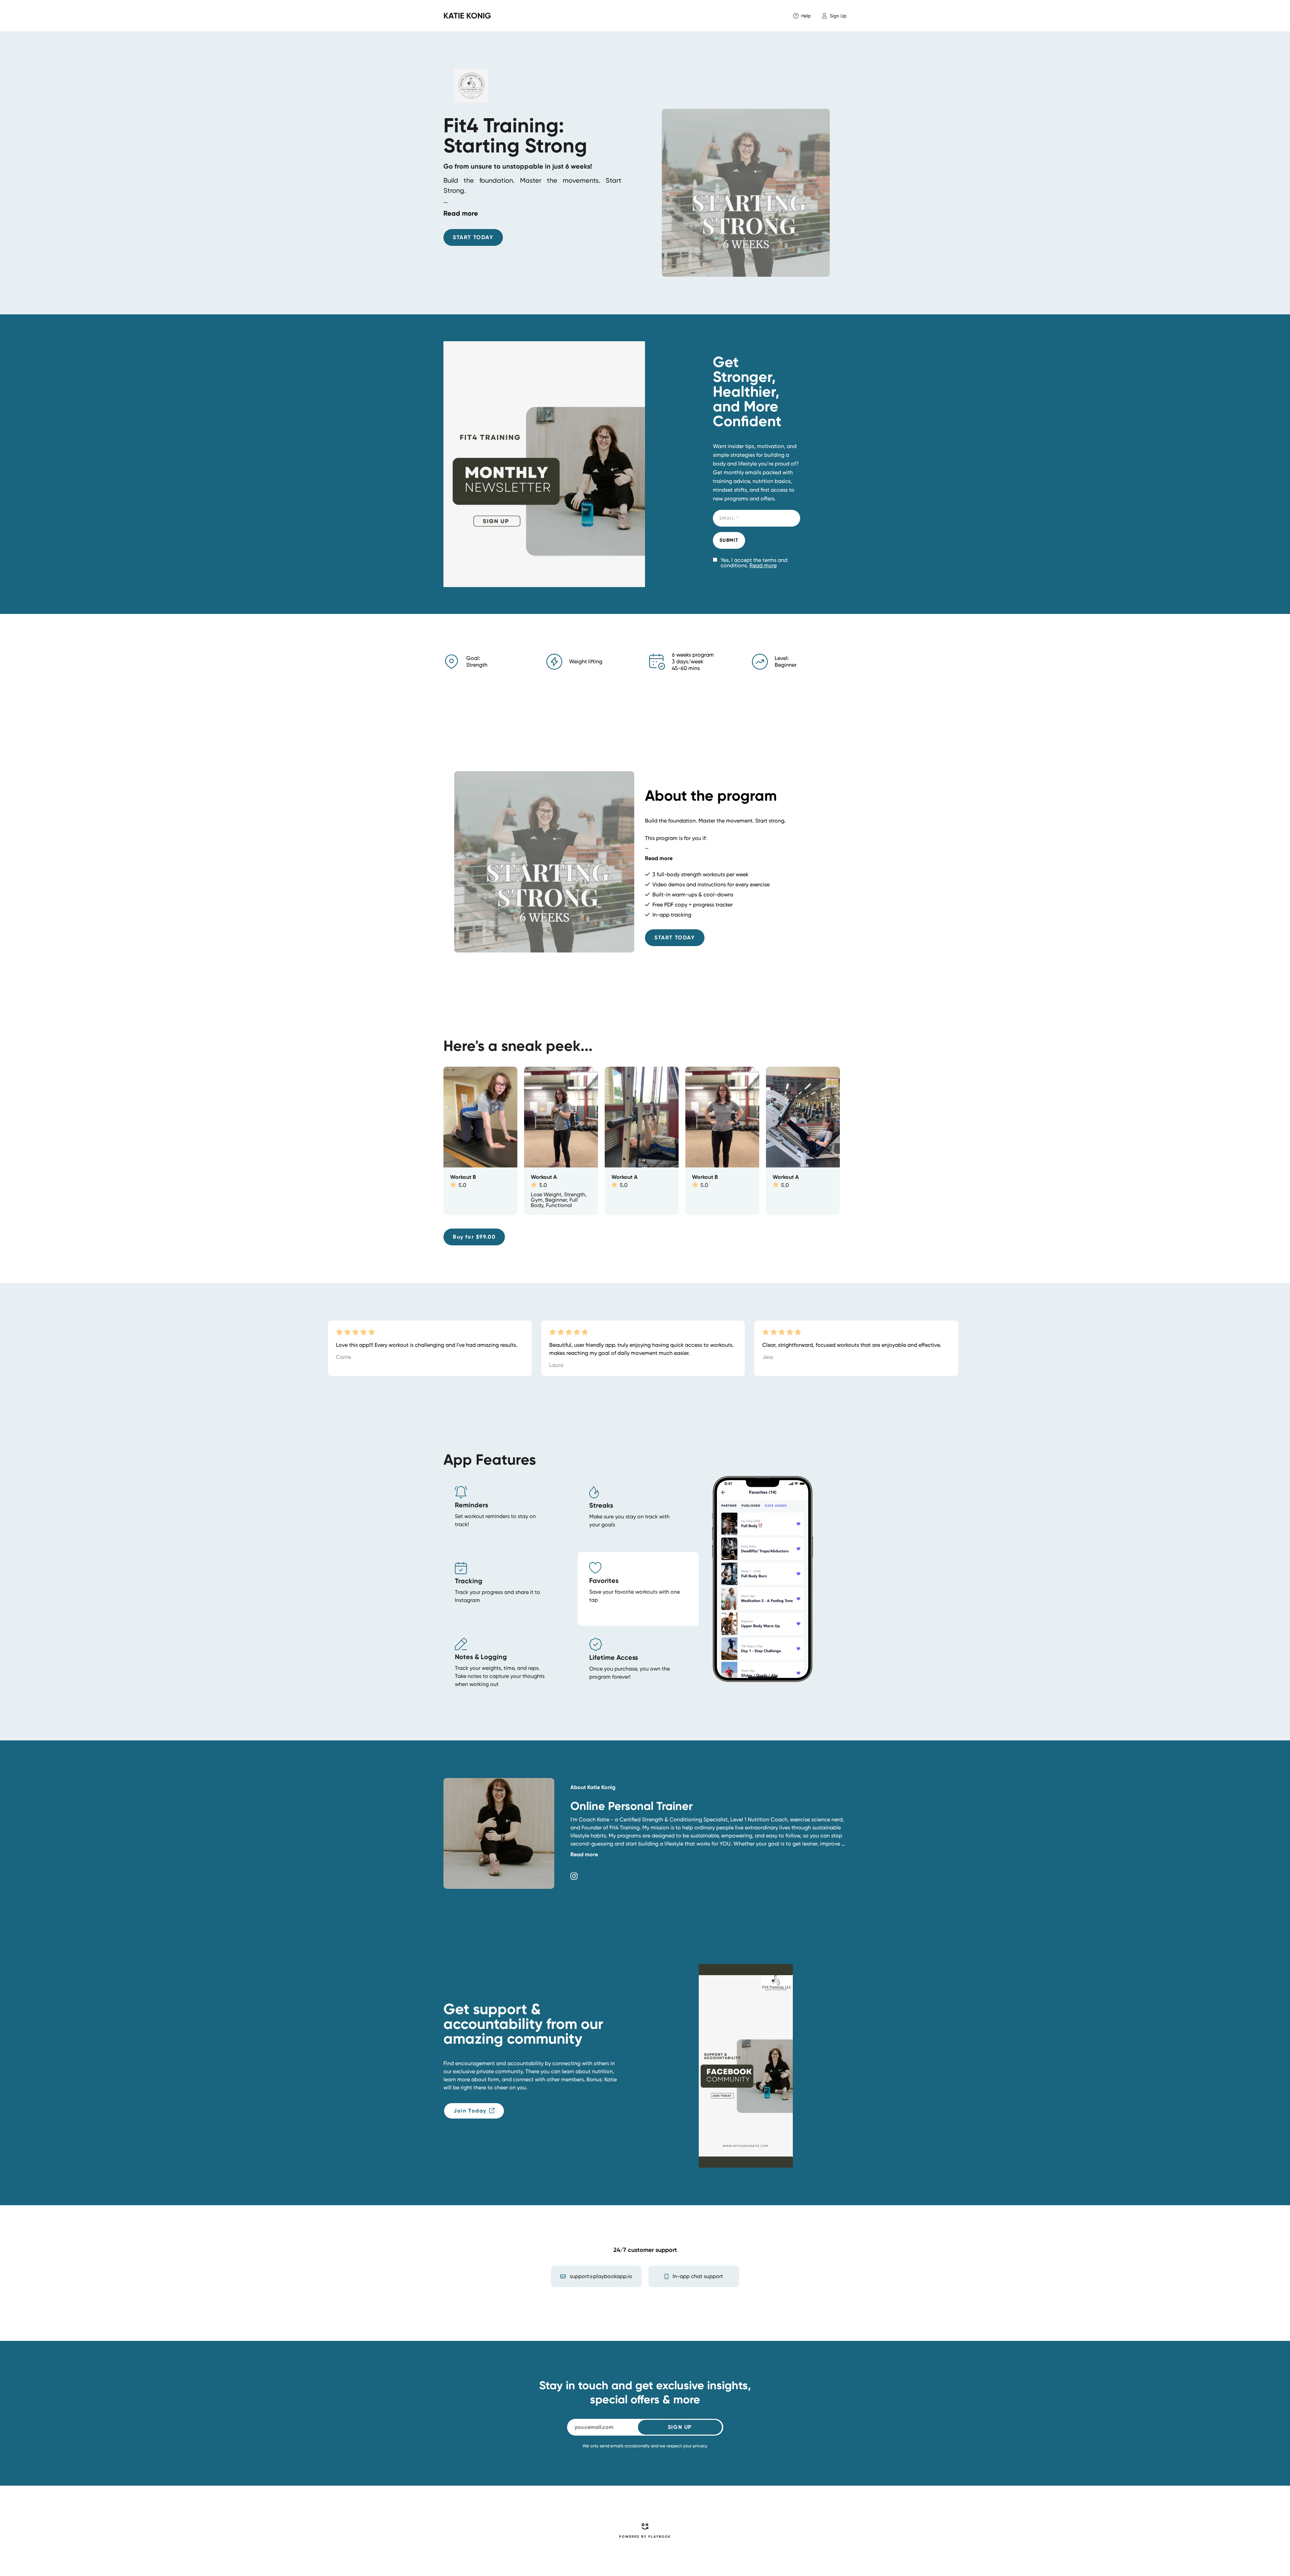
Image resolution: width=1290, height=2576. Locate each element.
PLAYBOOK (660, 2537)
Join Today (470, 2111)
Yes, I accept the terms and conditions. (754, 563)
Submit (729, 540)
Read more (763, 565)
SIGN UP (680, 2427)
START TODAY (473, 237)
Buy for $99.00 (474, 1237)
